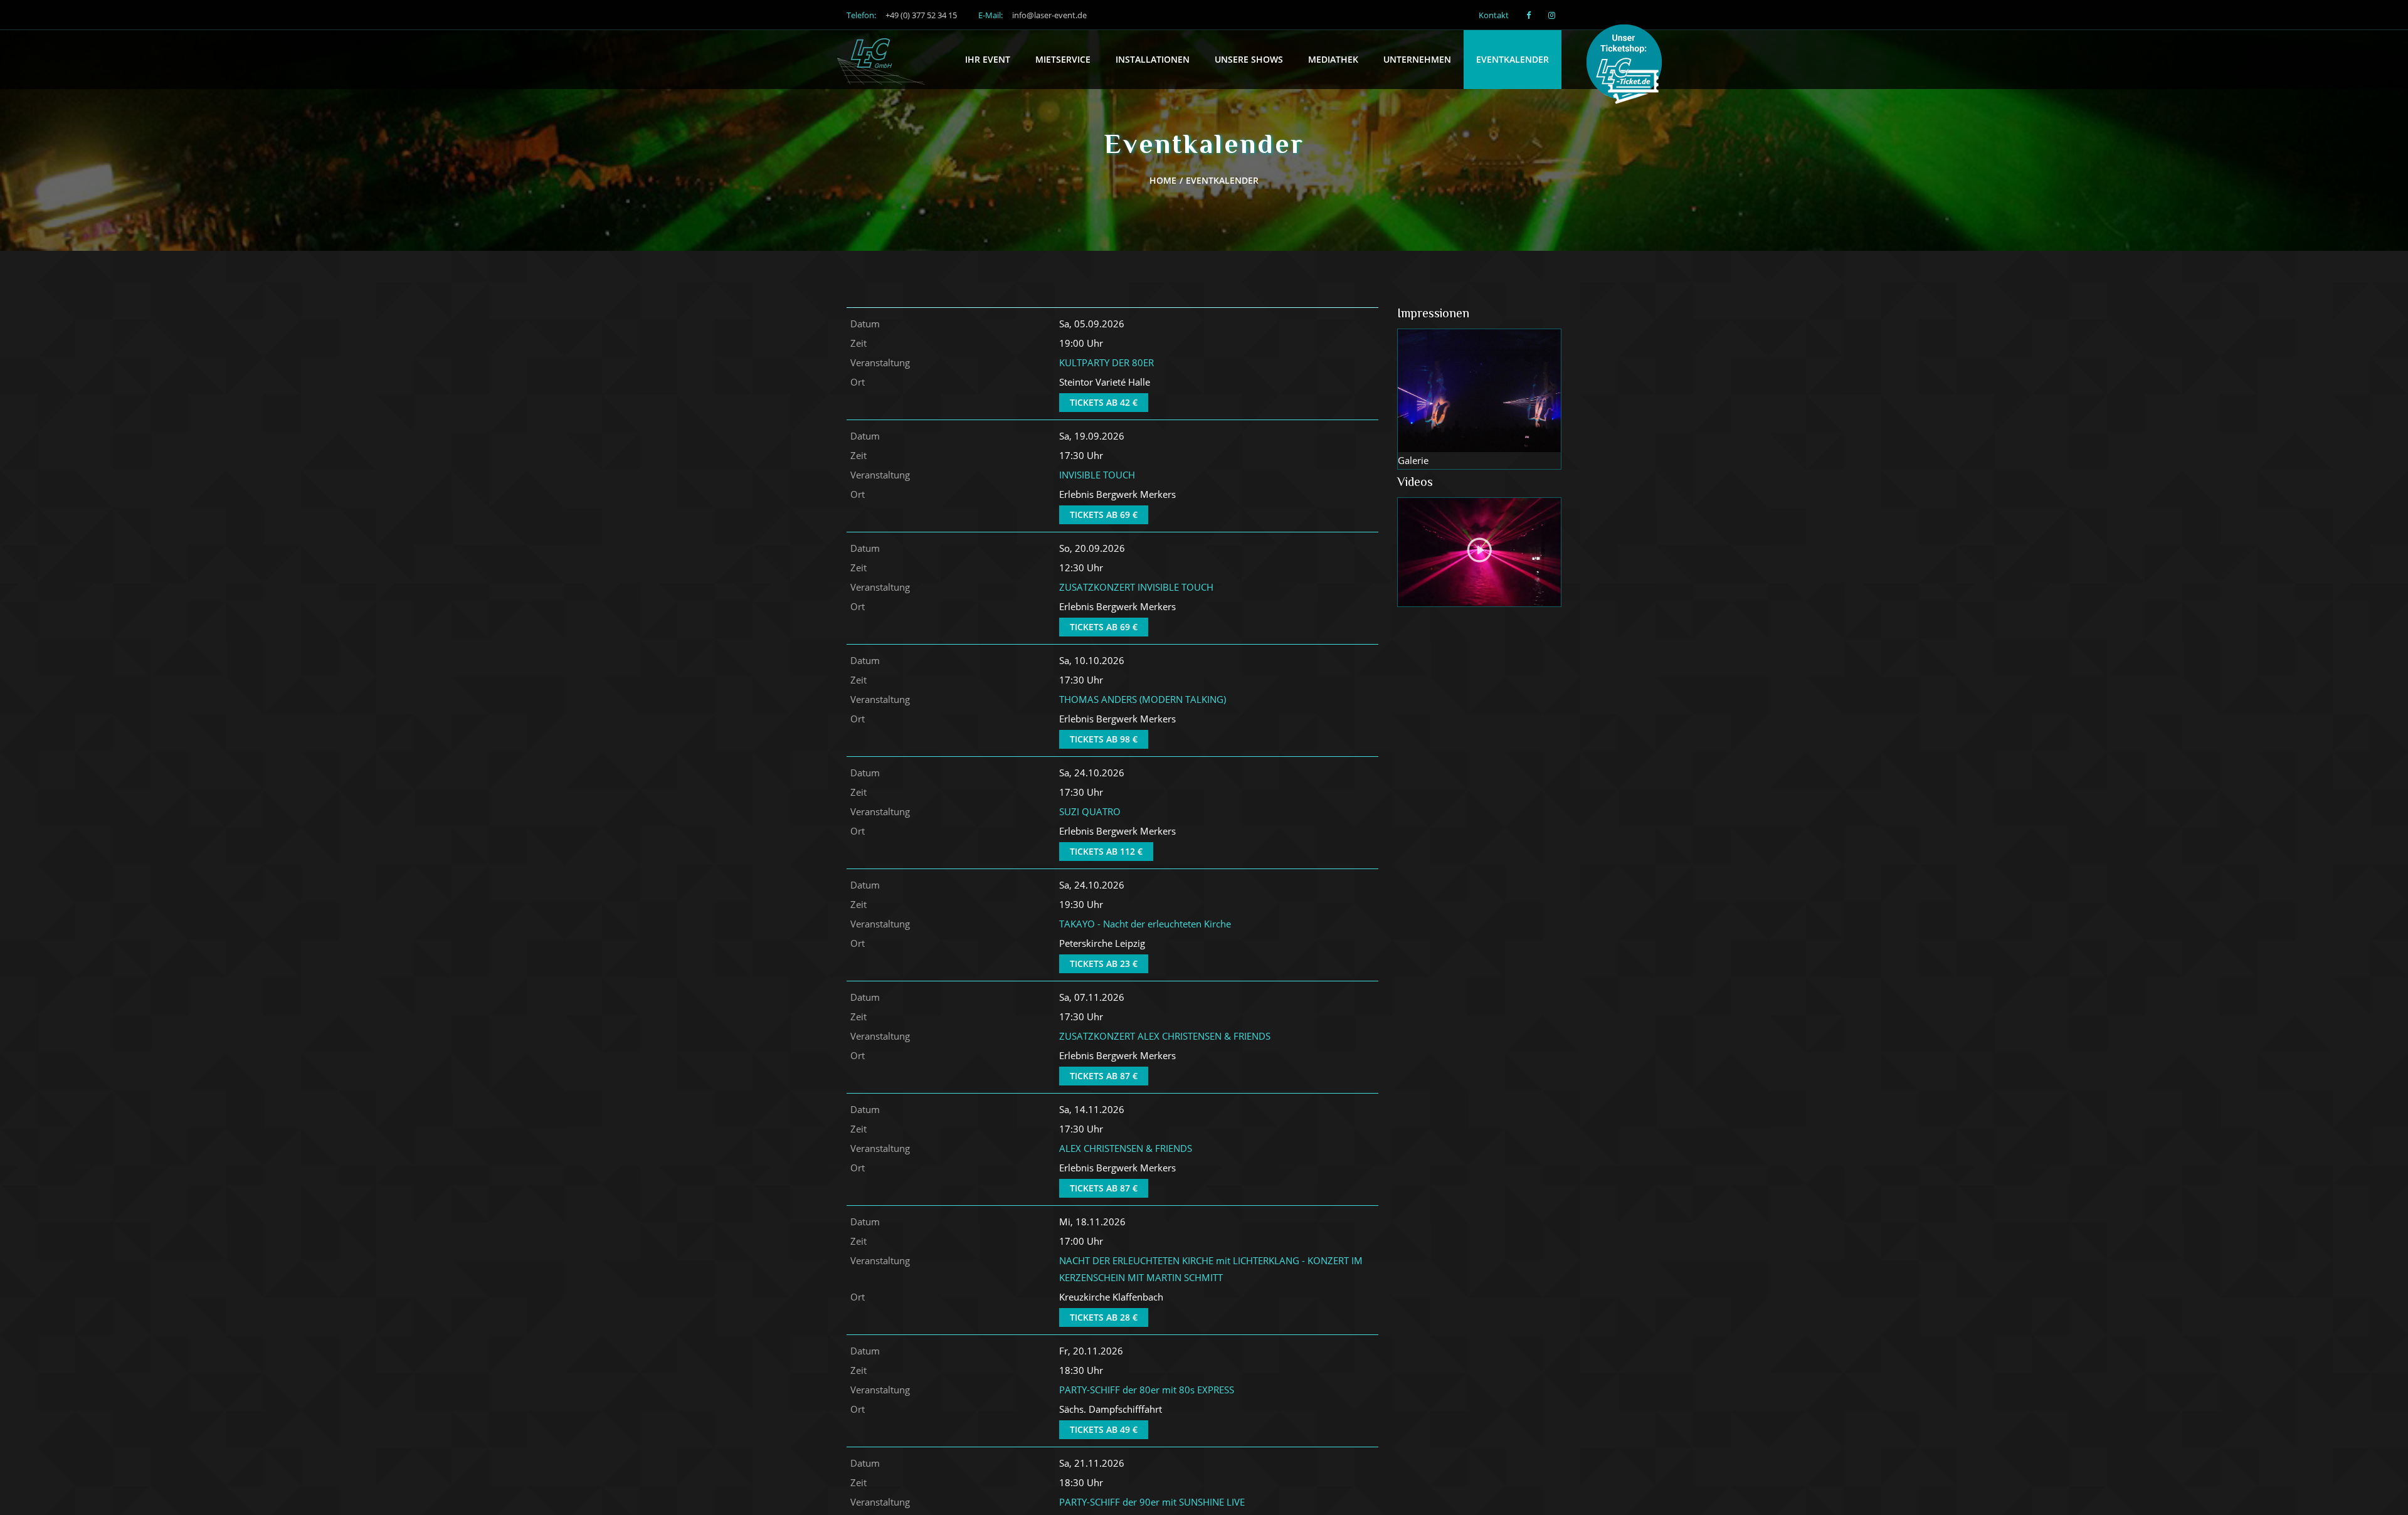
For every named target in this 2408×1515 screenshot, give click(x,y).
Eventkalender (1513, 59)
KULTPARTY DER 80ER (1106, 362)
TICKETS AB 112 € (1106, 851)
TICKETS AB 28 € (1104, 1317)
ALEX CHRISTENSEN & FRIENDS (1126, 1148)
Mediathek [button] (1333, 59)
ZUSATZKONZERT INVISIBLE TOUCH (1136, 587)
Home (1163, 180)
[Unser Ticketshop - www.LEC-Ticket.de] (1629, 66)
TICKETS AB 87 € (1104, 1076)
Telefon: (902, 15)
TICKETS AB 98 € (1104, 739)
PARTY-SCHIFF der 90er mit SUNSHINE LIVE (1152, 1502)
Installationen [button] (1153, 59)
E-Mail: (1032, 15)
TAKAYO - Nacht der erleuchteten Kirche (1145, 924)
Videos (1415, 483)
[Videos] (1480, 552)
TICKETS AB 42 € (1104, 402)
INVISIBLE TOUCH (1097, 475)
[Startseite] (881, 46)
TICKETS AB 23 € (1104, 963)
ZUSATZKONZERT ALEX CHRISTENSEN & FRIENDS (1165, 1036)
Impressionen (1433, 314)
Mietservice (1063, 59)
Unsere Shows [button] (1249, 59)
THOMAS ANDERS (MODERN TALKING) (1143, 699)
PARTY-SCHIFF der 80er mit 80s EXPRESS (1147, 1390)
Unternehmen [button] (1417, 59)
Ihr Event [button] (988, 59)
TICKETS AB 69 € (1104, 515)
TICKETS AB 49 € (1104, 1429)
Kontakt (1494, 15)
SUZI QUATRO (1090, 811)
